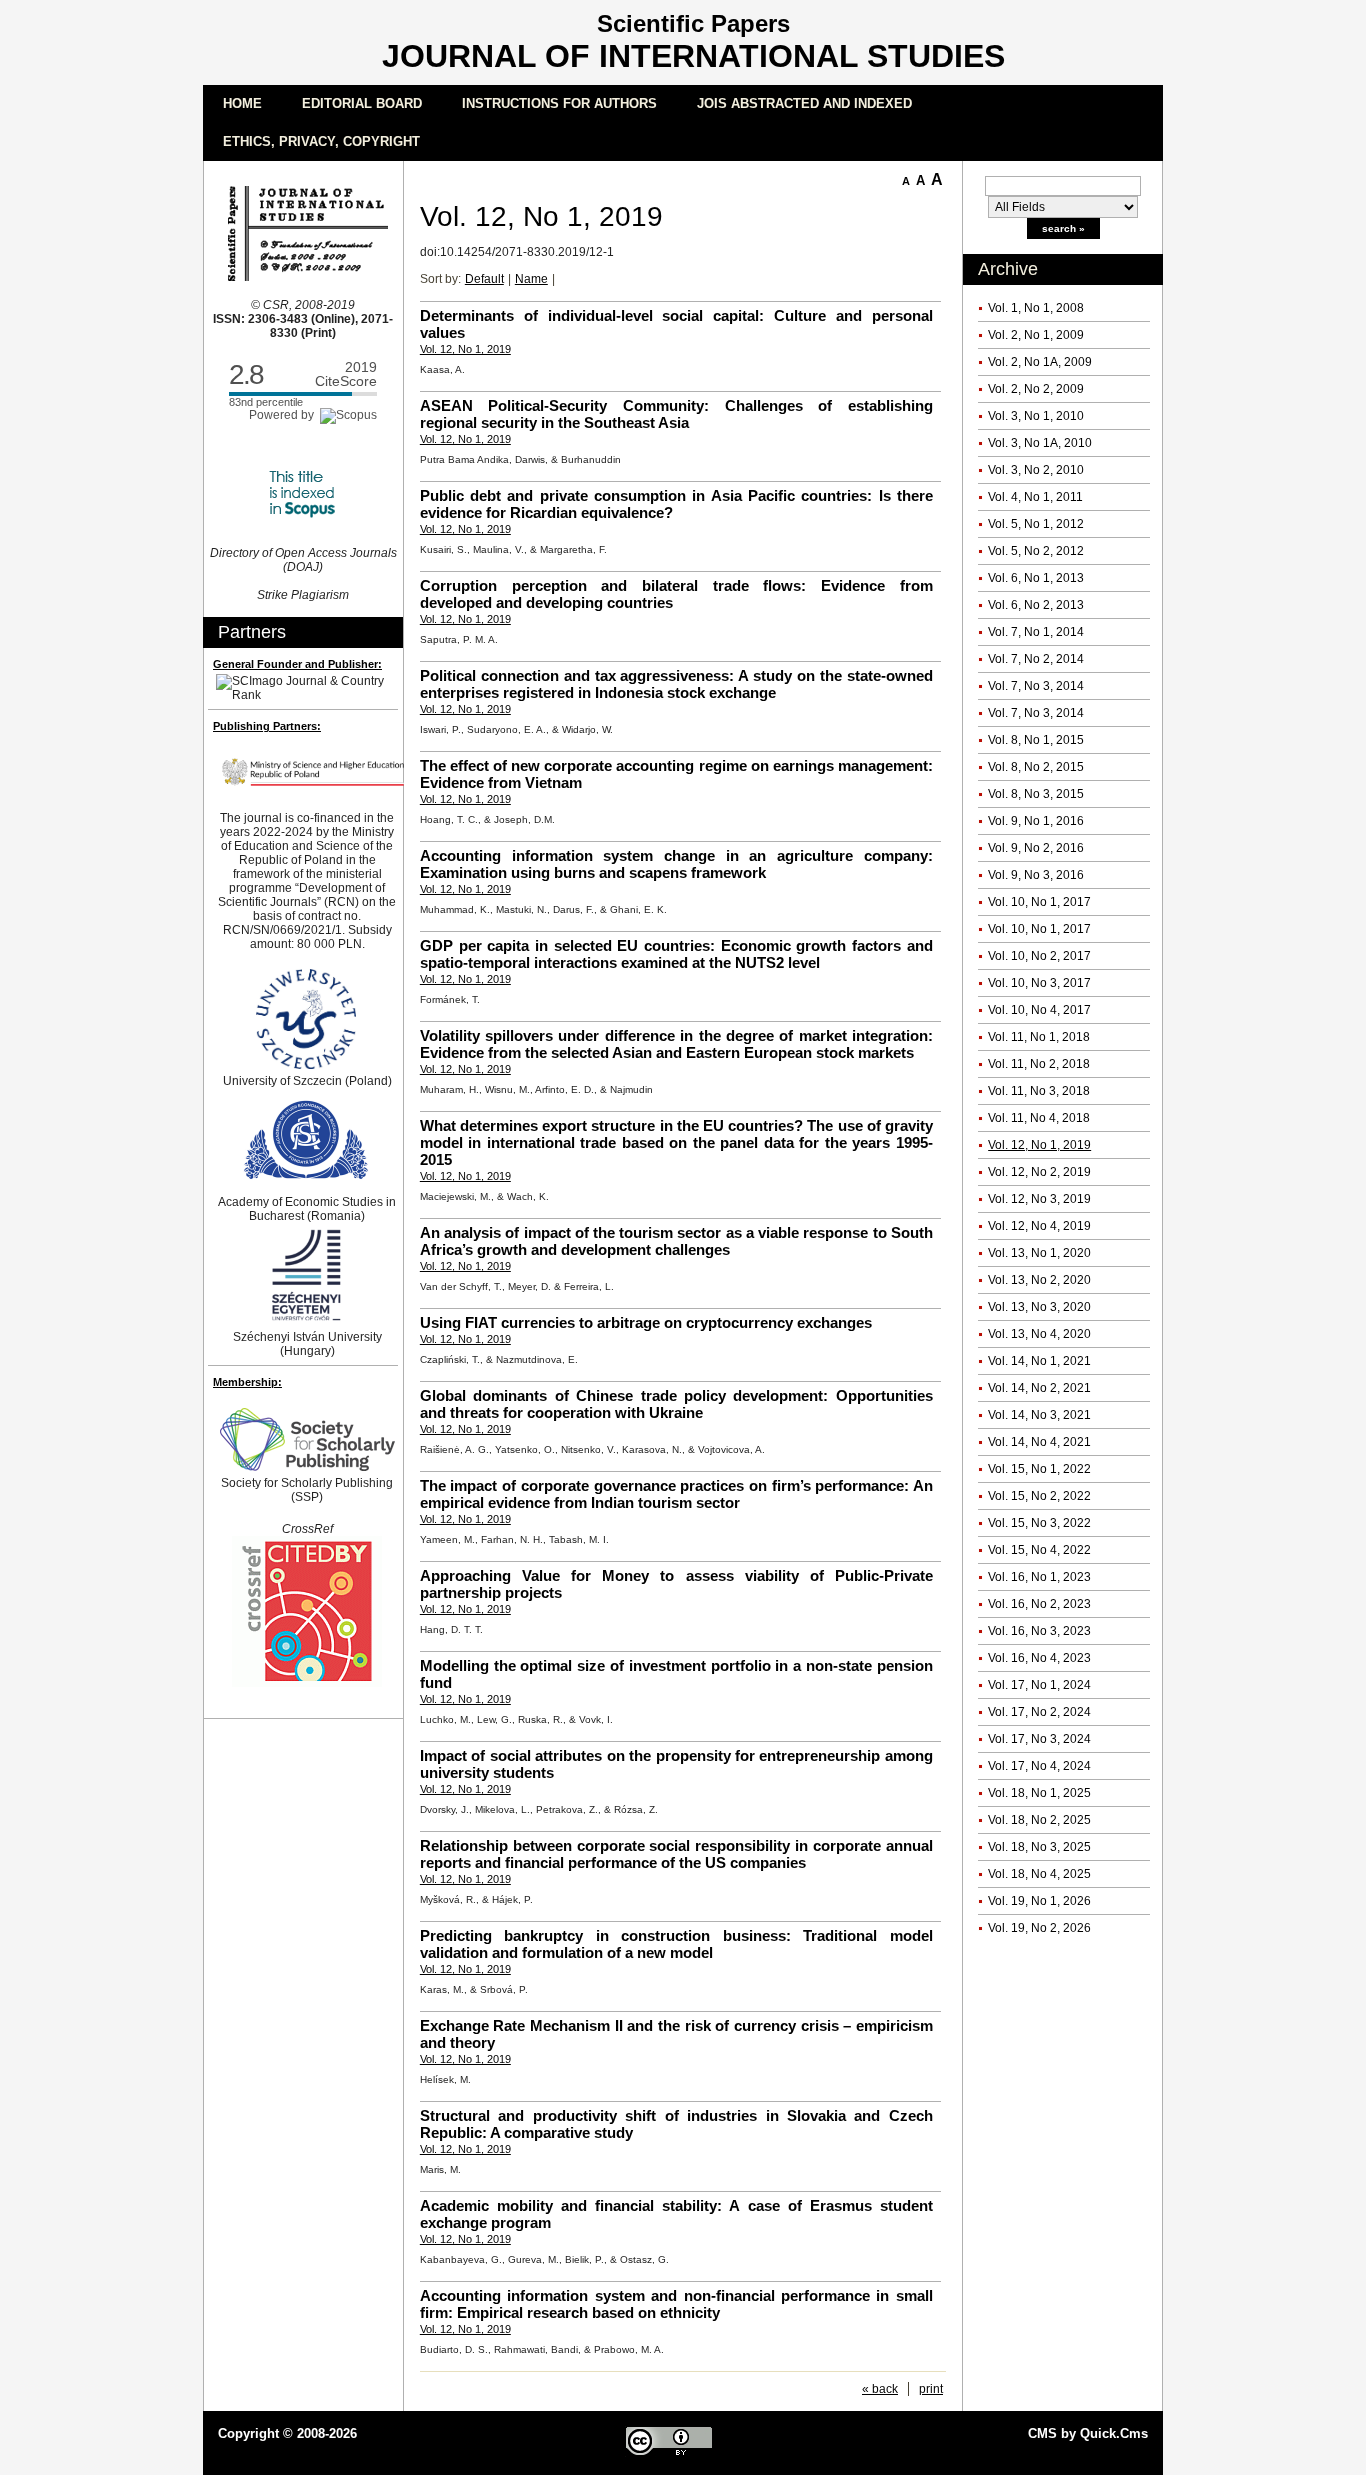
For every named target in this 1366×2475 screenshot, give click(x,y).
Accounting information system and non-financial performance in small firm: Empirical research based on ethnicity (676, 2304)
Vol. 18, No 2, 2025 (1039, 1820)
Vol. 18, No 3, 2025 (1039, 1847)
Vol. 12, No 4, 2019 (1039, 1226)
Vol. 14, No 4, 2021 (1039, 1442)
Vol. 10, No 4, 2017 (1039, 1010)
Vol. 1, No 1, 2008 (1036, 308)
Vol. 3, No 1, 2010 (1036, 416)
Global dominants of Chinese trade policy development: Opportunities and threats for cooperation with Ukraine (676, 1404)
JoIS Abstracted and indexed (804, 103)
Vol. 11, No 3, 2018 (1039, 1091)
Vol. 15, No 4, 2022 (1039, 1550)
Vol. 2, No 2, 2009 (1036, 389)
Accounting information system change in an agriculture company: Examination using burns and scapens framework (676, 864)
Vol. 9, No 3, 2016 (1036, 875)
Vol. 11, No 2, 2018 (1039, 1064)
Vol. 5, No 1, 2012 (1036, 524)
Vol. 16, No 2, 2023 (1039, 1604)
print (931, 2389)
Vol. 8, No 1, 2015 (1036, 740)
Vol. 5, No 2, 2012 (1036, 551)
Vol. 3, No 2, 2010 (1036, 470)
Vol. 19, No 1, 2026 (1039, 1901)
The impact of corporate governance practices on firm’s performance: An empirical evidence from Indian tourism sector (676, 1494)
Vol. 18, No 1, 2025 (1039, 1793)
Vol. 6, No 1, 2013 (1036, 578)
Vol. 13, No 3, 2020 (1039, 1307)
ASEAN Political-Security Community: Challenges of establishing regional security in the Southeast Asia (676, 414)
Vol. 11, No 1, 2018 (1039, 1037)
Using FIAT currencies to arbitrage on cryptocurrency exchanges (646, 1322)
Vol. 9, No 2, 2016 (1036, 848)
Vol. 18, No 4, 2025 (1039, 1874)
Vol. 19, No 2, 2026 (1039, 1928)
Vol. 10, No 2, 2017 (1039, 956)
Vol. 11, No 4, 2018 (1039, 1118)
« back (880, 2389)
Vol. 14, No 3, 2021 (1039, 1415)
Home (242, 103)
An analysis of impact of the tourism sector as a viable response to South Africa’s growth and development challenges (676, 1241)
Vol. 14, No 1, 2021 (1039, 1361)
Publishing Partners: (267, 726)
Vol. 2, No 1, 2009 (1036, 335)
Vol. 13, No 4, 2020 (1039, 1334)
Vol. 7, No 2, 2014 (1036, 659)
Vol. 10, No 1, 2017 (1039, 902)
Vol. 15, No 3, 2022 (1039, 1523)
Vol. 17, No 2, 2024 (1039, 1712)
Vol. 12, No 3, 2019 (1039, 1199)
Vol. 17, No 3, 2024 (1039, 1739)
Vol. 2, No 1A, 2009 (1040, 362)
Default (484, 279)
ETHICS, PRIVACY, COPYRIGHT (321, 141)
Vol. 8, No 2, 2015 (1036, 767)
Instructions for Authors (559, 103)
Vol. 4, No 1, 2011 (1035, 497)
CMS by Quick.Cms (1088, 2433)
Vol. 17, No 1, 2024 (1039, 1685)
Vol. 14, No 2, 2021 (1039, 1388)
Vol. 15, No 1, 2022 (1039, 1469)
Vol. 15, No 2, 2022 (1039, 1496)
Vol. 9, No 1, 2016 (1036, 821)
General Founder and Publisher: (297, 664)
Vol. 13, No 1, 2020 (1039, 1253)
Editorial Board (362, 103)
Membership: (247, 1382)
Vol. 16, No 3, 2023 (1039, 1631)
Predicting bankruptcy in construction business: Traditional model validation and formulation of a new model (676, 1944)
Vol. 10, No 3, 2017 (1039, 983)
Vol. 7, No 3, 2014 (1036, 686)
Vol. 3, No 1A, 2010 (1040, 443)
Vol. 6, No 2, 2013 (1036, 605)
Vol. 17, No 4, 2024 (1039, 1766)
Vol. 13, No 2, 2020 (1039, 1280)
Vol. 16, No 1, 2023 (1039, 1577)
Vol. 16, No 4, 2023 (1039, 1658)
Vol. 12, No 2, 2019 (1039, 1172)
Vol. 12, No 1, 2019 (1039, 1145)
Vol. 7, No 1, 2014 (1036, 632)
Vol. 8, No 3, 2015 (1036, 794)
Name (531, 279)
